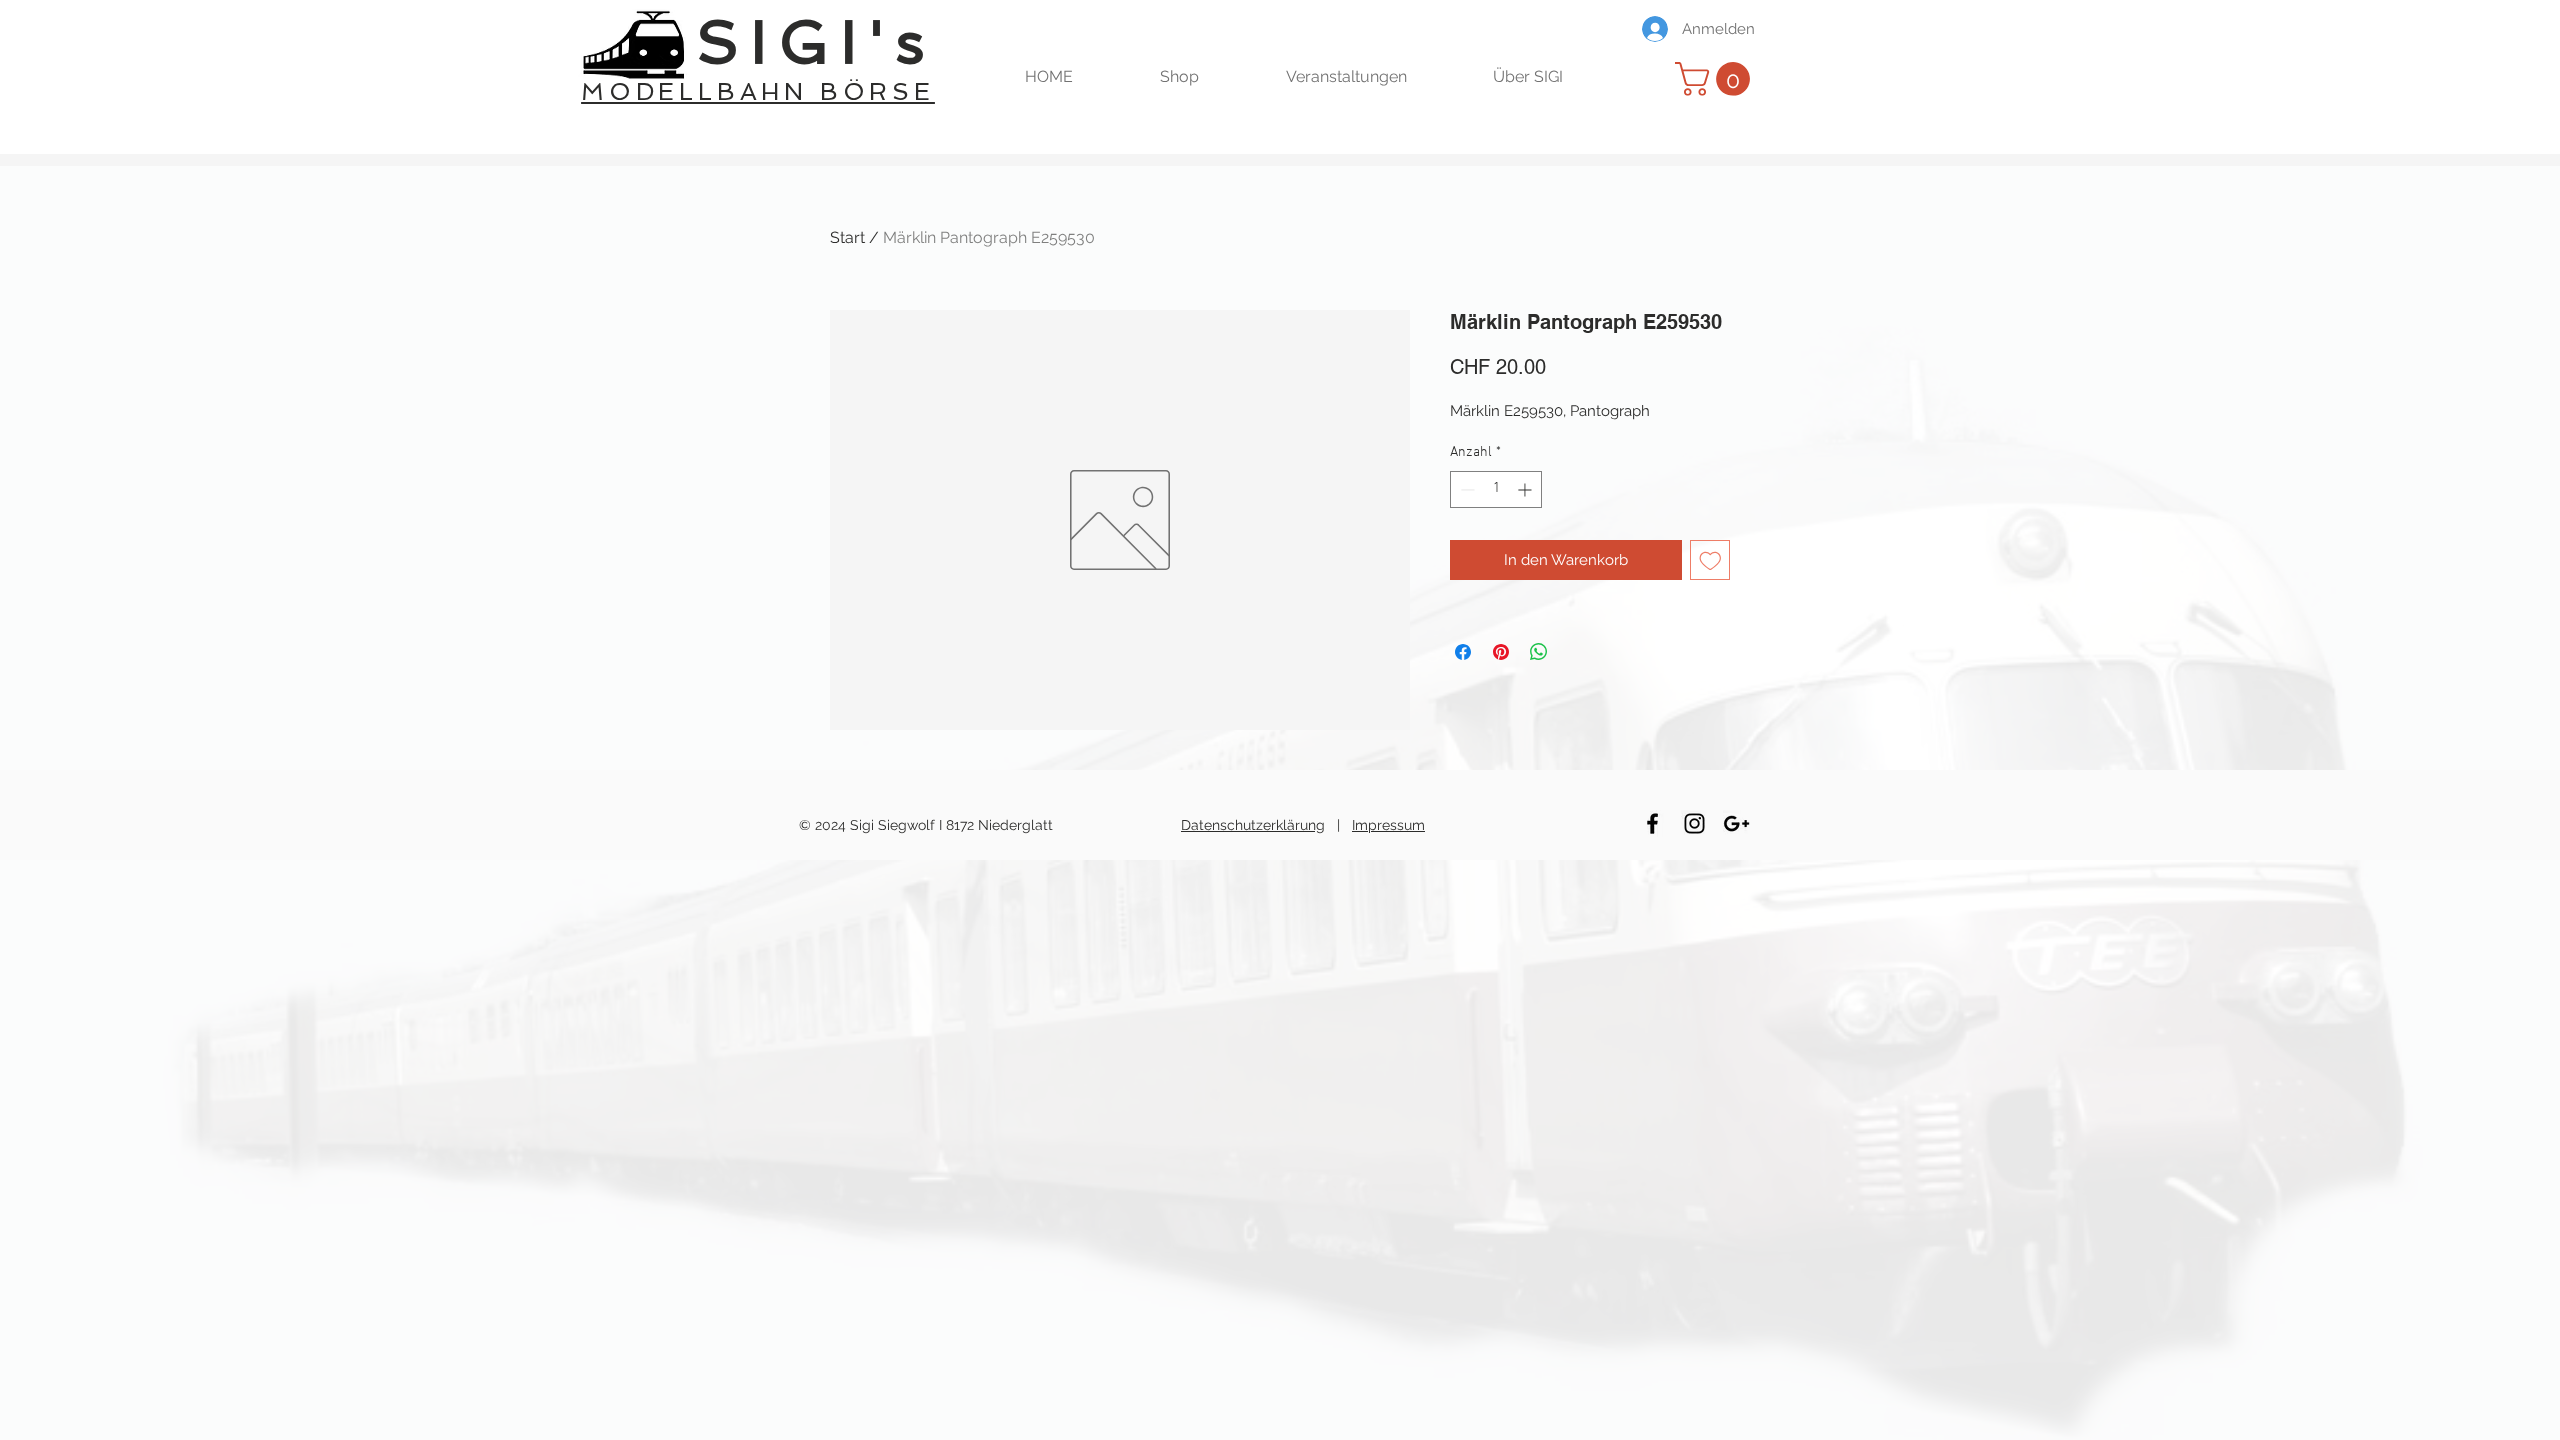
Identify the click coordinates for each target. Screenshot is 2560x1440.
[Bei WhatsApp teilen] (1539, 652)
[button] (1208, 77)
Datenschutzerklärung (1253, 825)
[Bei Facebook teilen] (1463, 652)
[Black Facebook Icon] (1652, 823)
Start (847, 237)
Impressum (1388, 825)
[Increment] (1526, 489)
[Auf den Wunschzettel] (1710, 560)
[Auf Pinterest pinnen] (1501, 652)
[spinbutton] (1496, 489)
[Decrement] (1465, 489)
